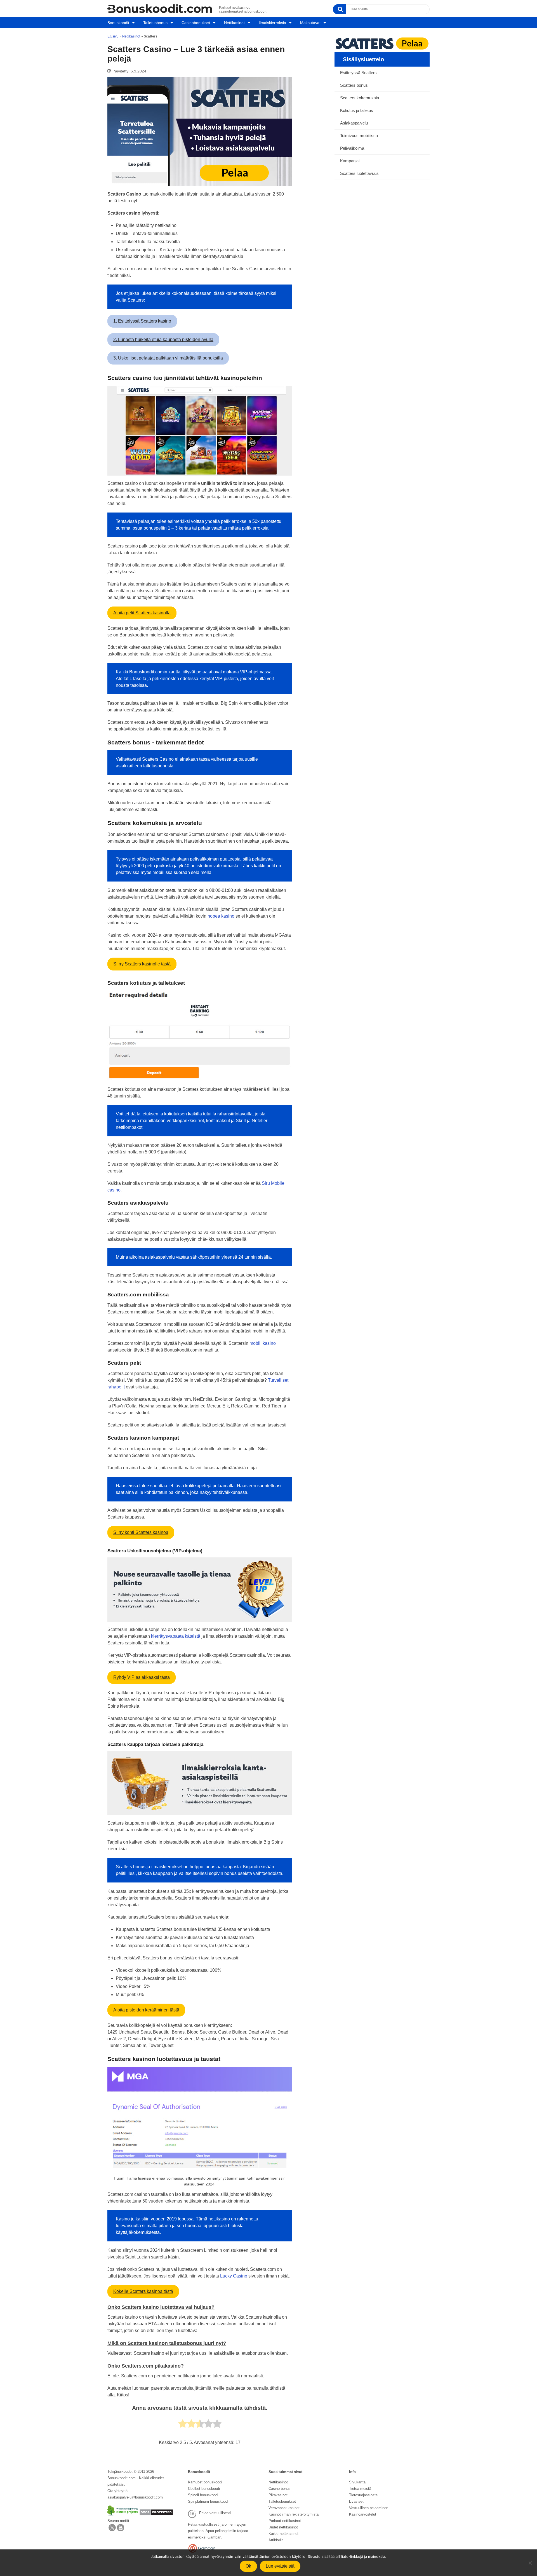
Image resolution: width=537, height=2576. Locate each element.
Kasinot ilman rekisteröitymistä (294, 2514)
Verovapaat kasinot (284, 2508)
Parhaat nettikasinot (285, 2521)
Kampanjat (350, 161)
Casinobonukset (196, 23)
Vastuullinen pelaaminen (369, 2508)
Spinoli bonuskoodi (203, 2495)
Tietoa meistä (360, 2489)
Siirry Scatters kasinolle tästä (142, 964)
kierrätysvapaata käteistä (176, 1636)
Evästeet (356, 2501)
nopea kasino (221, 916)
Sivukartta (357, 2482)
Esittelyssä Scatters (358, 73)
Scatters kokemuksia (360, 98)
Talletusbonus (155, 23)
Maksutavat (310, 23)
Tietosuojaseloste (363, 2495)
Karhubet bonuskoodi (205, 2482)
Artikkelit (276, 2540)
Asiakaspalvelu (354, 123)
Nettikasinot (234, 23)
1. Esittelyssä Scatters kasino (142, 321)
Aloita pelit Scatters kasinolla (142, 613)
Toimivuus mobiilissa (359, 136)
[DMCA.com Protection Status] (156, 2514)
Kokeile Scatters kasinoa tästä (143, 2291)
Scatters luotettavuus (359, 173)
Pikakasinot (278, 2495)
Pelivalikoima (352, 148)
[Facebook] (121, 2530)
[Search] (340, 9)
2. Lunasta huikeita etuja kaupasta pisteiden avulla (163, 339)
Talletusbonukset (282, 2501)
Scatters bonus (354, 85)
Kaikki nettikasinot (283, 2534)
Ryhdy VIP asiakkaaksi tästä (142, 1677)
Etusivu (113, 36)
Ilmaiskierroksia (272, 23)
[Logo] (160, 9)
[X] (112, 2530)
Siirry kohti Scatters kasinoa (141, 1532)
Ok (248, 2566)
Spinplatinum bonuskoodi (208, 2501)
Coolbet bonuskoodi (204, 2489)
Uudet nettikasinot (283, 2527)
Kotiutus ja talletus (357, 110)
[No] (530, 2563)
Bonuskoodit (118, 23)
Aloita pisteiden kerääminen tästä (146, 2010)
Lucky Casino (234, 2276)
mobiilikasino (263, 1343)
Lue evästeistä (280, 2566)
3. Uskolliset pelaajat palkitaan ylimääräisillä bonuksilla (168, 358)
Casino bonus (280, 2489)
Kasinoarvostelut (363, 2514)
